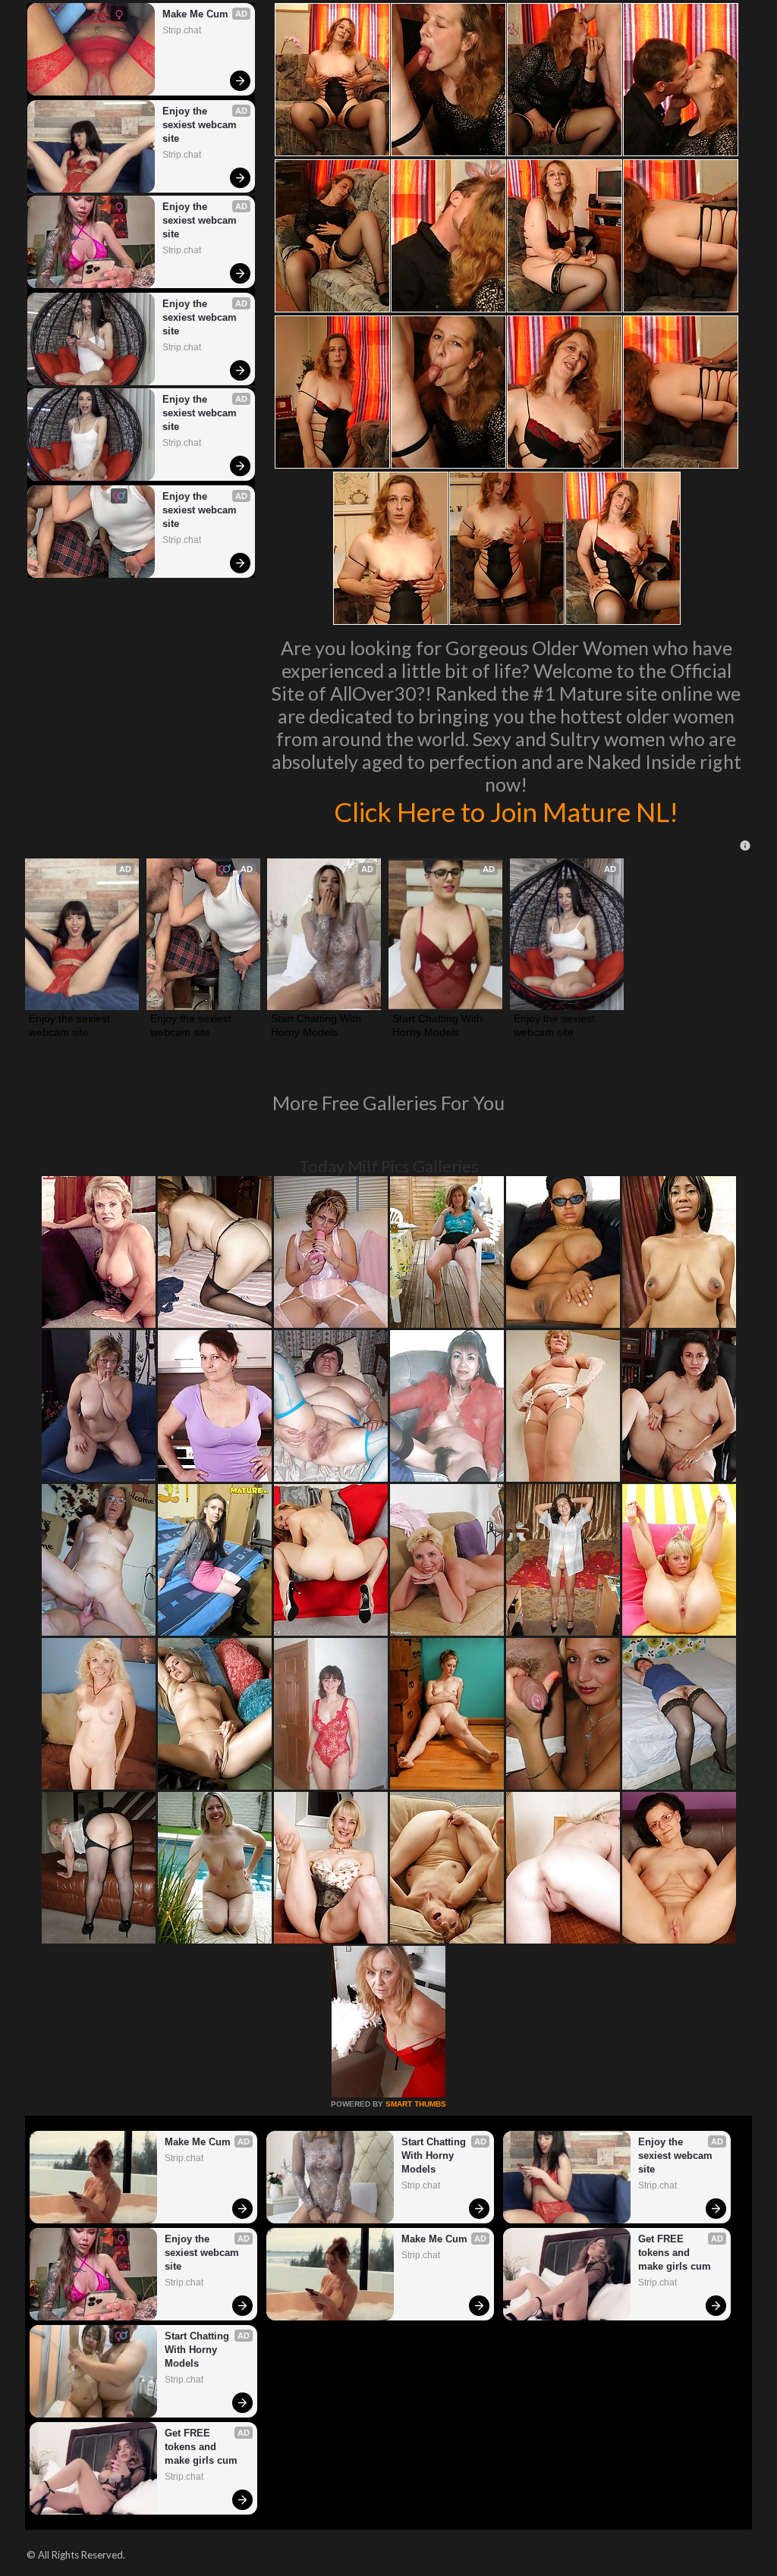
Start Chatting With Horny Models (318, 1025)
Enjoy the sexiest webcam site (201, 125)
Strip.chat (182, 30)
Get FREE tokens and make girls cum (675, 2253)
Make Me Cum (195, 14)
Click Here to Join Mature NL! (506, 811)
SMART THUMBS (416, 2104)
